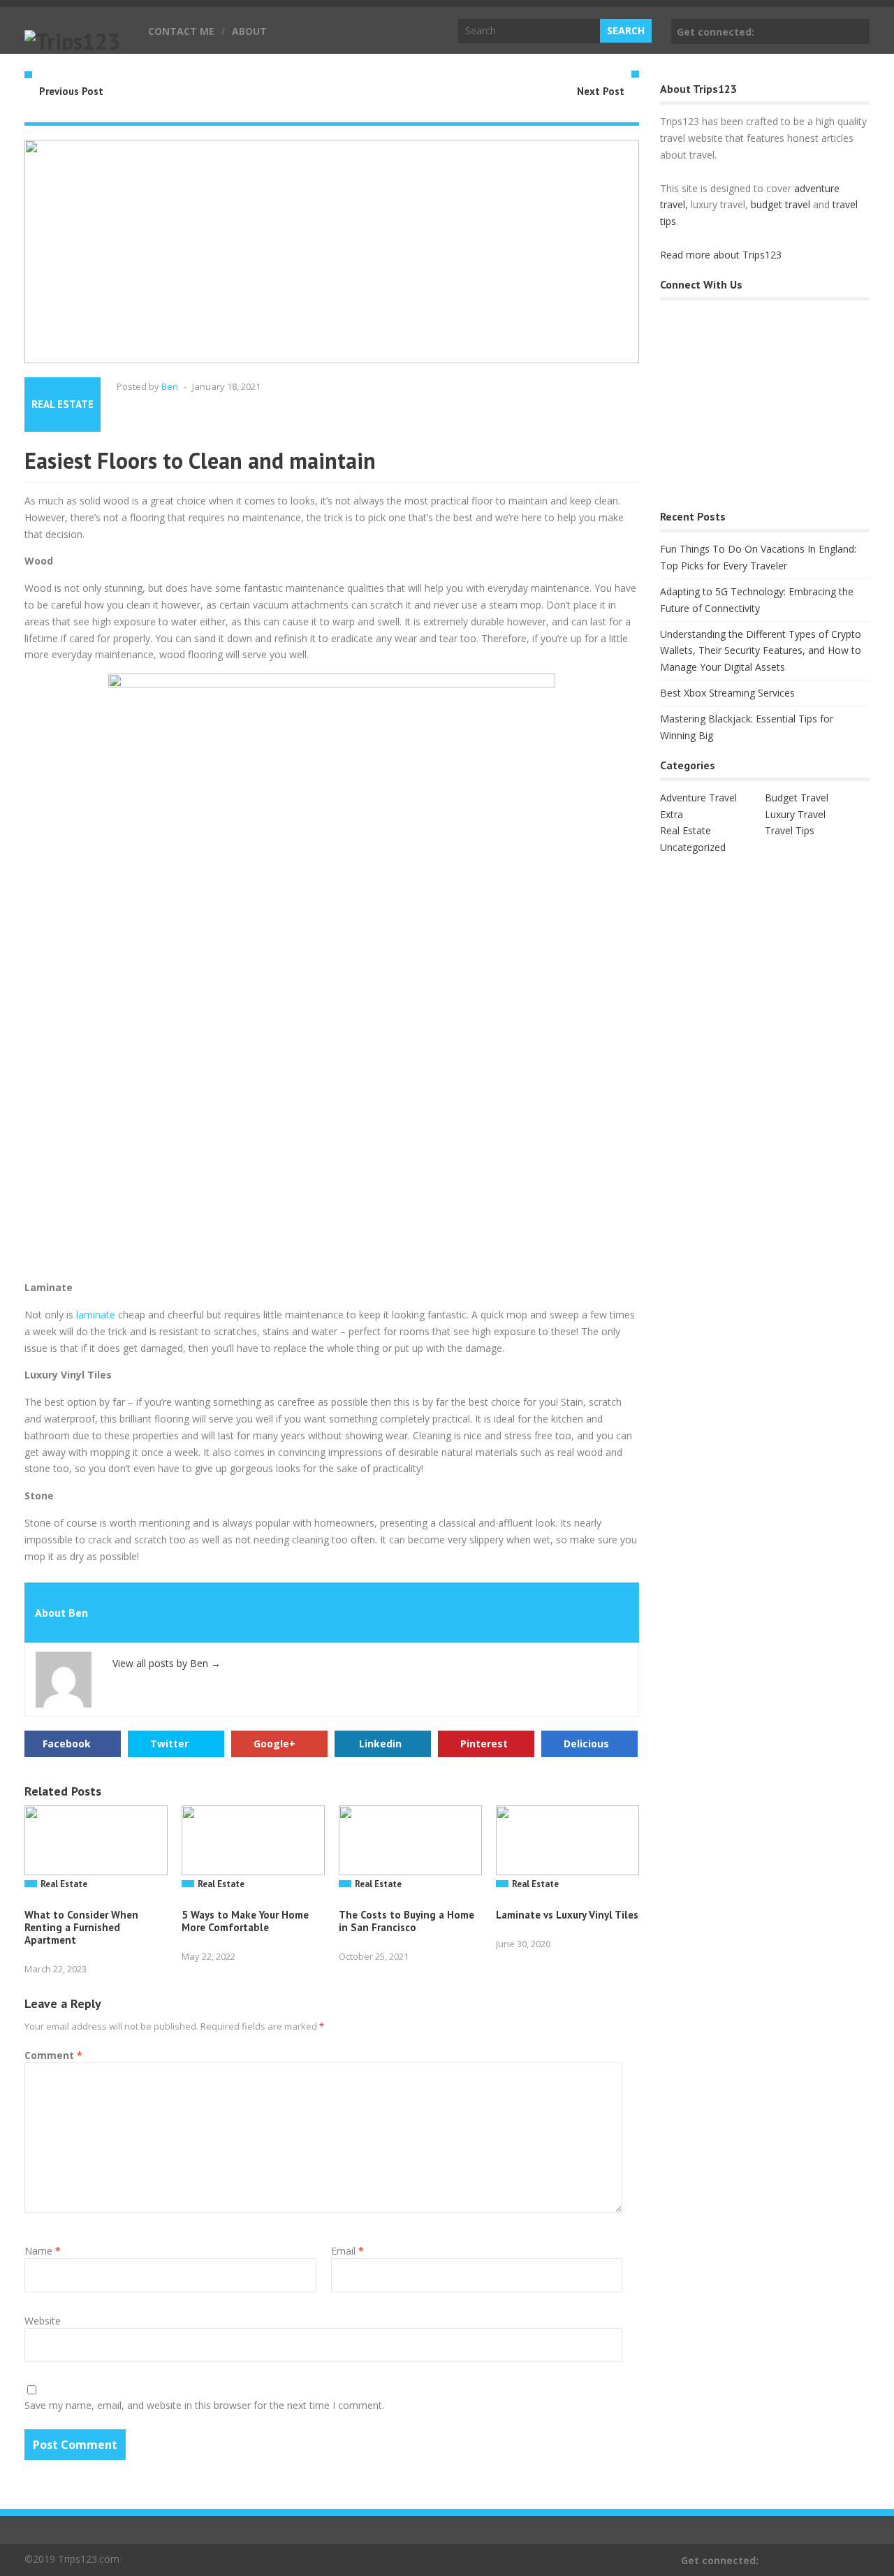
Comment (53, 2055)
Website (43, 2321)
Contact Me (181, 31)
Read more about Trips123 (721, 255)
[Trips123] (72, 41)
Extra (672, 814)
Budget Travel (797, 798)
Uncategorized (693, 847)
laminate (96, 1315)
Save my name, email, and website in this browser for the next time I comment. (204, 2405)
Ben (170, 386)
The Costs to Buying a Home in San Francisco (406, 1921)
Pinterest (484, 1744)
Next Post (601, 91)
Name (43, 2251)
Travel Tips (790, 830)
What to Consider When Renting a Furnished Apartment (81, 1927)
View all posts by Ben (167, 1663)
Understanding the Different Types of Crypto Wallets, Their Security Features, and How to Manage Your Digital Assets (761, 651)
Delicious (586, 1744)
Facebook (856, 31)
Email (347, 2251)
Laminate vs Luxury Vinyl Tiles (567, 1915)
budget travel (781, 204)
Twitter (169, 1744)
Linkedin (380, 1744)
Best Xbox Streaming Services (727, 693)
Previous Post (71, 91)
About (249, 31)
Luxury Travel (795, 814)
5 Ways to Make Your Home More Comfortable (245, 1921)
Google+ (274, 1744)
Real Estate (63, 404)
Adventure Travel (698, 798)
